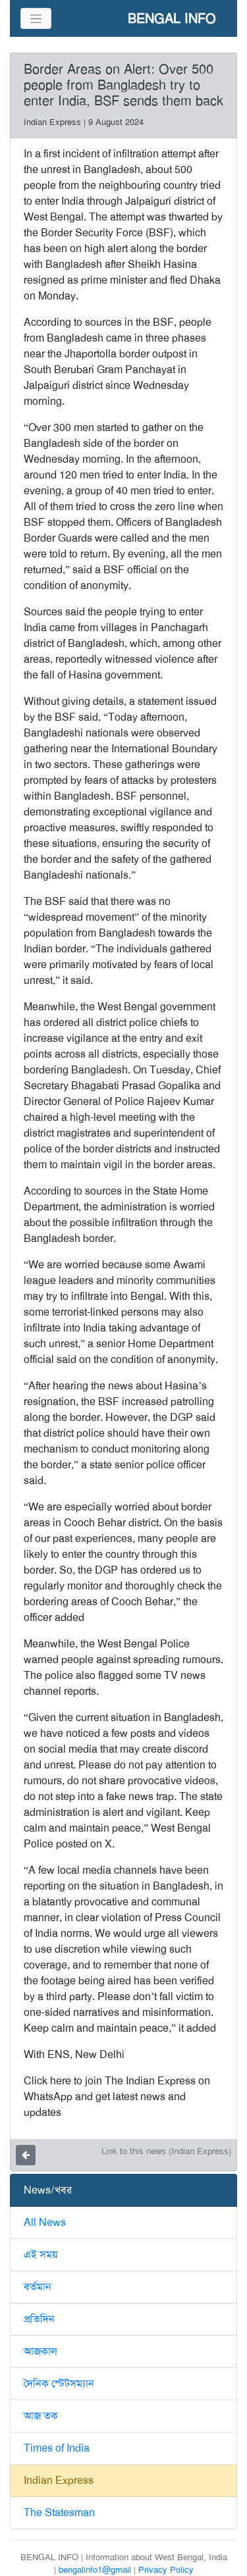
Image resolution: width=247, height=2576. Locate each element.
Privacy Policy (166, 2570)
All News (45, 2222)
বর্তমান (38, 2287)
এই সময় (41, 2254)
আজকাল (41, 2351)
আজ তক (41, 2416)
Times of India (57, 2448)
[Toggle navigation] (36, 18)
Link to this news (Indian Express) (166, 2151)
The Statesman (59, 2512)
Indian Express (59, 2480)
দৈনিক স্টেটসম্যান (59, 2383)
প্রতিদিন (39, 2319)
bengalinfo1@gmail (95, 2570)
